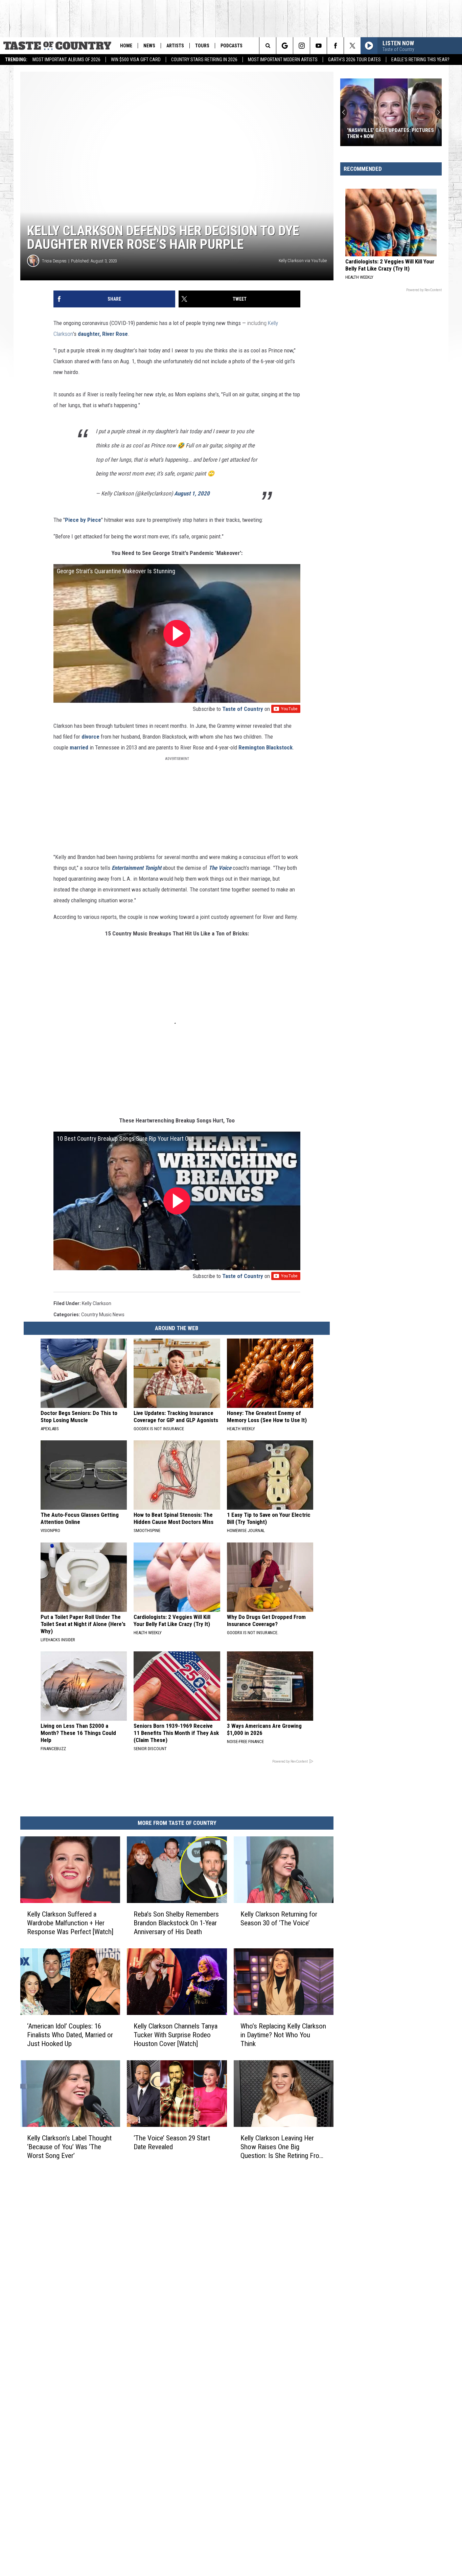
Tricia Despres (54, 261)
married (79, 747)
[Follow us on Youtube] (318, 46)
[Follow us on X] (352, 46)
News (149, 46)
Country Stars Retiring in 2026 (204, 60)
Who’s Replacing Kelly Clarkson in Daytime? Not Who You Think (283, 2035)
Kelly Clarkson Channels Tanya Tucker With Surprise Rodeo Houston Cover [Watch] (176, 2035)
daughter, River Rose (103, 334)
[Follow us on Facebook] (335, 46)
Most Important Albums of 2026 (66, 60)
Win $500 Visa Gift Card (136, 60)
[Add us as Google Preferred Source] (285, 46)
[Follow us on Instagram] (302, 46)
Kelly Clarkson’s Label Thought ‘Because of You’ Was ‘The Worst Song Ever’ (69, 2147)
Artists (175, 46)
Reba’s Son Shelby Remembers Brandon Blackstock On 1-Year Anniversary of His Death (176, 1923)
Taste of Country (243, 709)
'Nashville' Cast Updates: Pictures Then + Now (390, 133)
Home (126, 46)
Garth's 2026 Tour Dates (354, 60)
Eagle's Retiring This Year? (420, 60)
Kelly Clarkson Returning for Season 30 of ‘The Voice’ (279, 1919)
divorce (90, 737)
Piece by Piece (83, 520)
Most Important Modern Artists (283, 60)
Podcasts (232, 46)
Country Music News (103, 1315)
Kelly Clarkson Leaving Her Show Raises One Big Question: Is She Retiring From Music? (282, 2147)
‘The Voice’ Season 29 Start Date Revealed (172, 2142)
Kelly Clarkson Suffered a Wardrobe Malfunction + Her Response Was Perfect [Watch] (70, 1923)
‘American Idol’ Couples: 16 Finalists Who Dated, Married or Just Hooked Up (70, 2035)
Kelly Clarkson (97, 1303)
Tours (202, 46)
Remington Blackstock (265, 747)
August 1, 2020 (192, 493)
